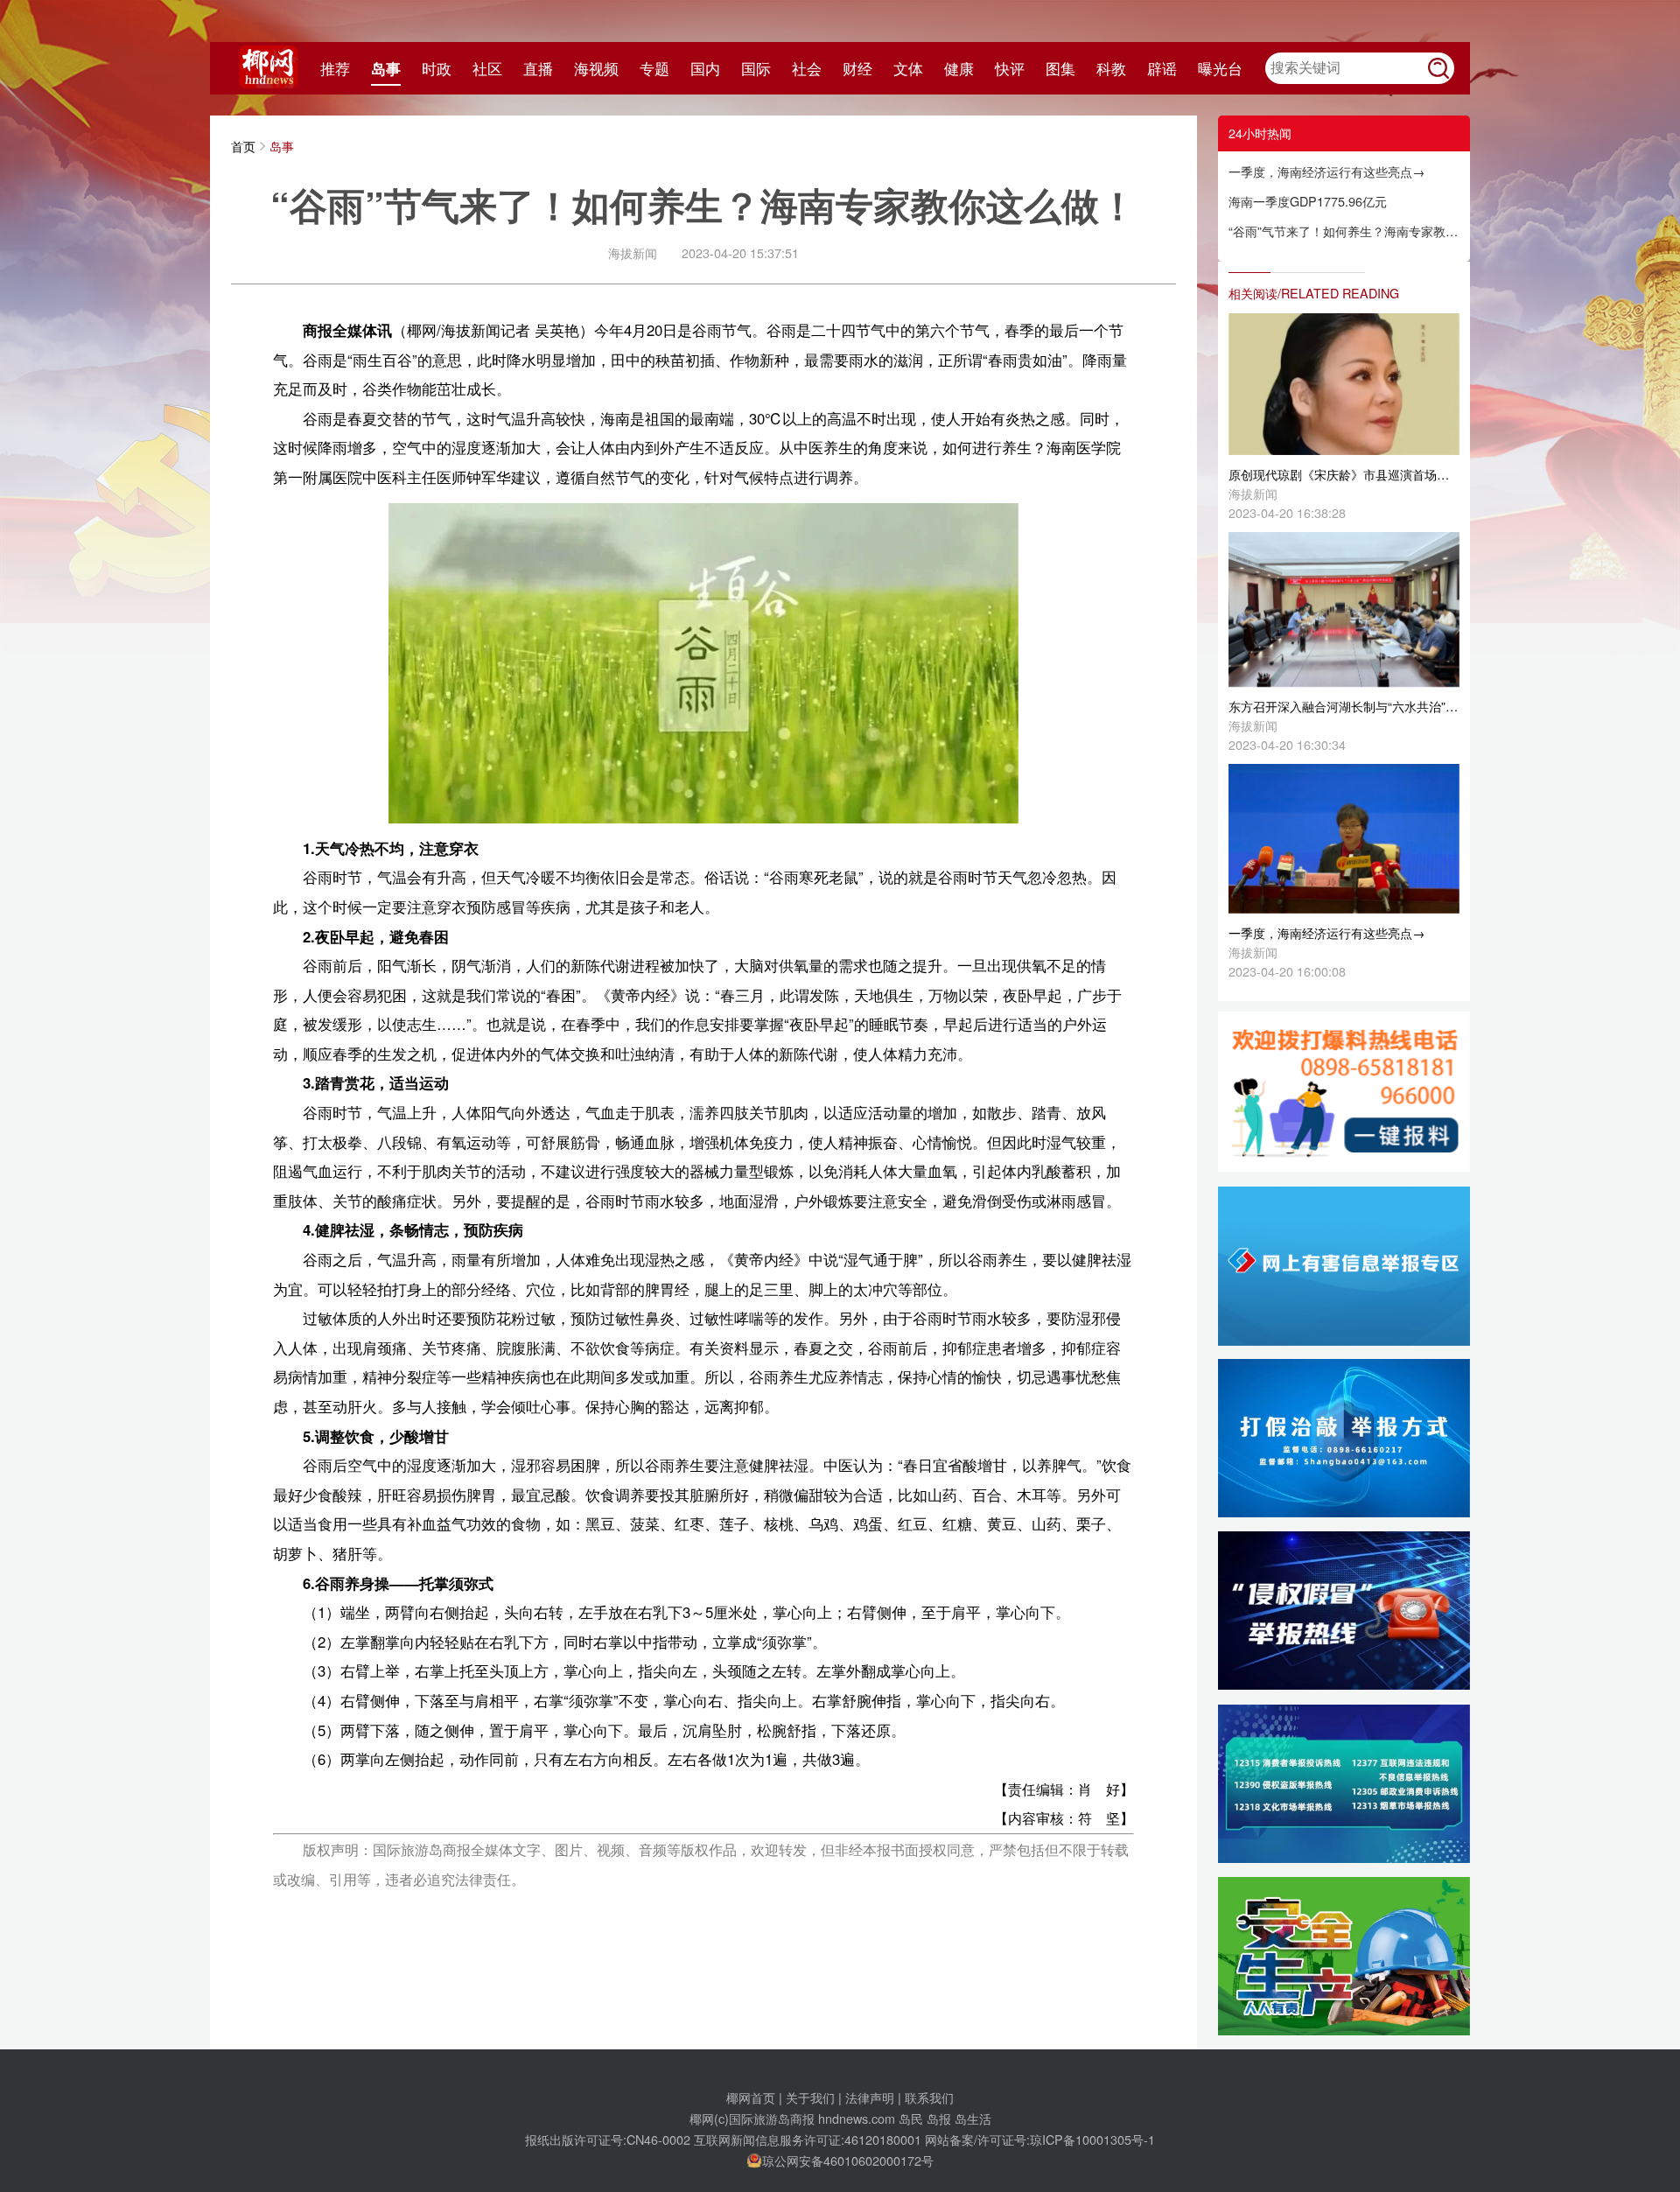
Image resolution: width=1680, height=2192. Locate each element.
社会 (807, 68)
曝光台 (1220, 68)
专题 (654, 68)
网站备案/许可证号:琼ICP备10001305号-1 (1040, 2139)
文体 (908, 68)
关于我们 (810, 2097)
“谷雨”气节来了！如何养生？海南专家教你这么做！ (1344, 231)
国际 (756, 68)
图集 (1060, 68)
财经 (857, 68)
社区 (487, 68)
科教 (1111, 68)
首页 (243, 146)
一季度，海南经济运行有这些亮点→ (1326, 171)
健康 (959, 68)
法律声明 (870, 2097)
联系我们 (929, 2097)
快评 (1010, 68)
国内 (705, 68)
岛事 (386, 68)
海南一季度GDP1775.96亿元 (1308, 201)
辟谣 (1162, 68)
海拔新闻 (633, 252)
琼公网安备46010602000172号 (848, 2160)
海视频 (596, 68)
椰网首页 (751, 2097)
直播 (538, 68)
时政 (437, 68)
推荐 (335, 68)
